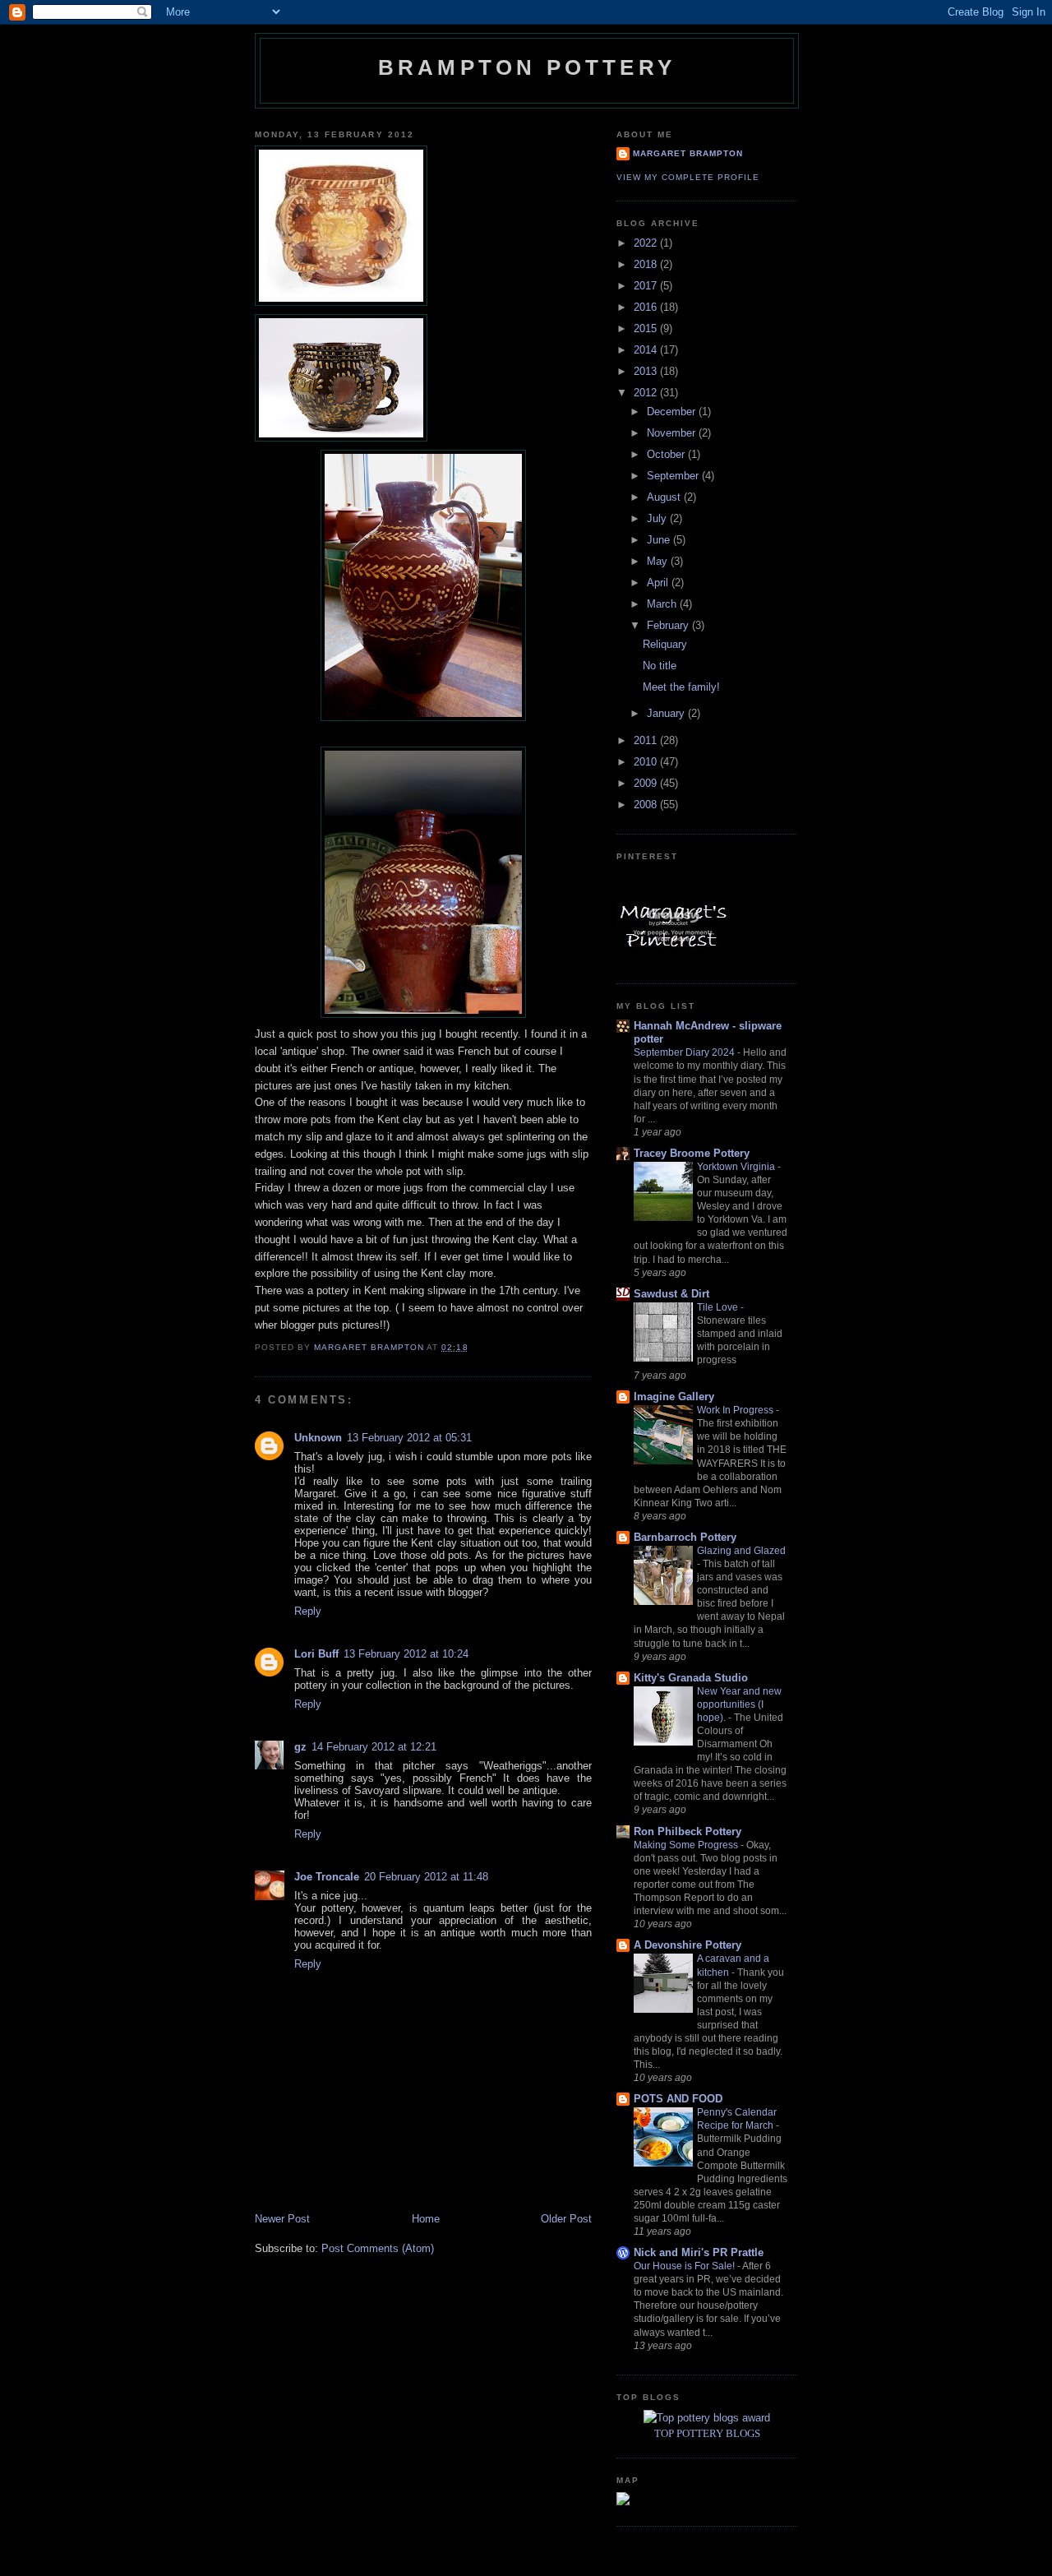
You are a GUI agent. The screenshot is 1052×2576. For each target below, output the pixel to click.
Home (426, 2219)
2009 (647, 783)
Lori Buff (316, 1654)
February (669, 625)
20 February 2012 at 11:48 (426, 1877)
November (673, 433)
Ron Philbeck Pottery (687, 1831)
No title (660, 666)
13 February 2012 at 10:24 (406, 1654)
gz (300, 1747)
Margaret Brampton (688, 153)
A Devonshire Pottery (687, 1945)
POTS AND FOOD (678, 2099)
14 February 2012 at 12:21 (374, 1747)
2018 (647, 264)
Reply (308, 1611)
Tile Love (719, 1307)
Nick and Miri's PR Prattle (699, 2252)
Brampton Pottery (527, 67)
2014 (647, 350)
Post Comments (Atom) (378, 2248)
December (673, 412)
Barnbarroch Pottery (685, 1537)
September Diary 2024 (685, 1052)
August (665, 497)
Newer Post (282, 2219)
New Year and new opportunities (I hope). (739, 1704)
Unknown (318, 1438)
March (663, 604)
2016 (647, 307)
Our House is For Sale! (685, 2266)
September (674, 476)
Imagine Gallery (674, 1397)
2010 (647, 762)
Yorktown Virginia (737, 1167)
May (659, 561)
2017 (647, 286)
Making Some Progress (687, 1845)
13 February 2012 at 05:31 (409, 1438)
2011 (647, 740)
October (667, 454)
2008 (647, 805)
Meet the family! (681, 687)
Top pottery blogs (707, 2433)
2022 (647, 243)
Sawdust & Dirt (671, 1294)
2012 (647, 393)
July (658, 518)
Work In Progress (736, 1410)
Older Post (566, 2219)
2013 (647, 371)
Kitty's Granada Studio (691, 1678)
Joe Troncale (327, 1877)
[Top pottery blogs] (707, 2418)
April (659, 583)
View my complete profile (688, 177)
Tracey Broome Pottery (692, 1153)
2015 (647, 328)
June (660, 540)
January (667, 713)
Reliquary (665, 644)
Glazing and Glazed (741, 1551)
